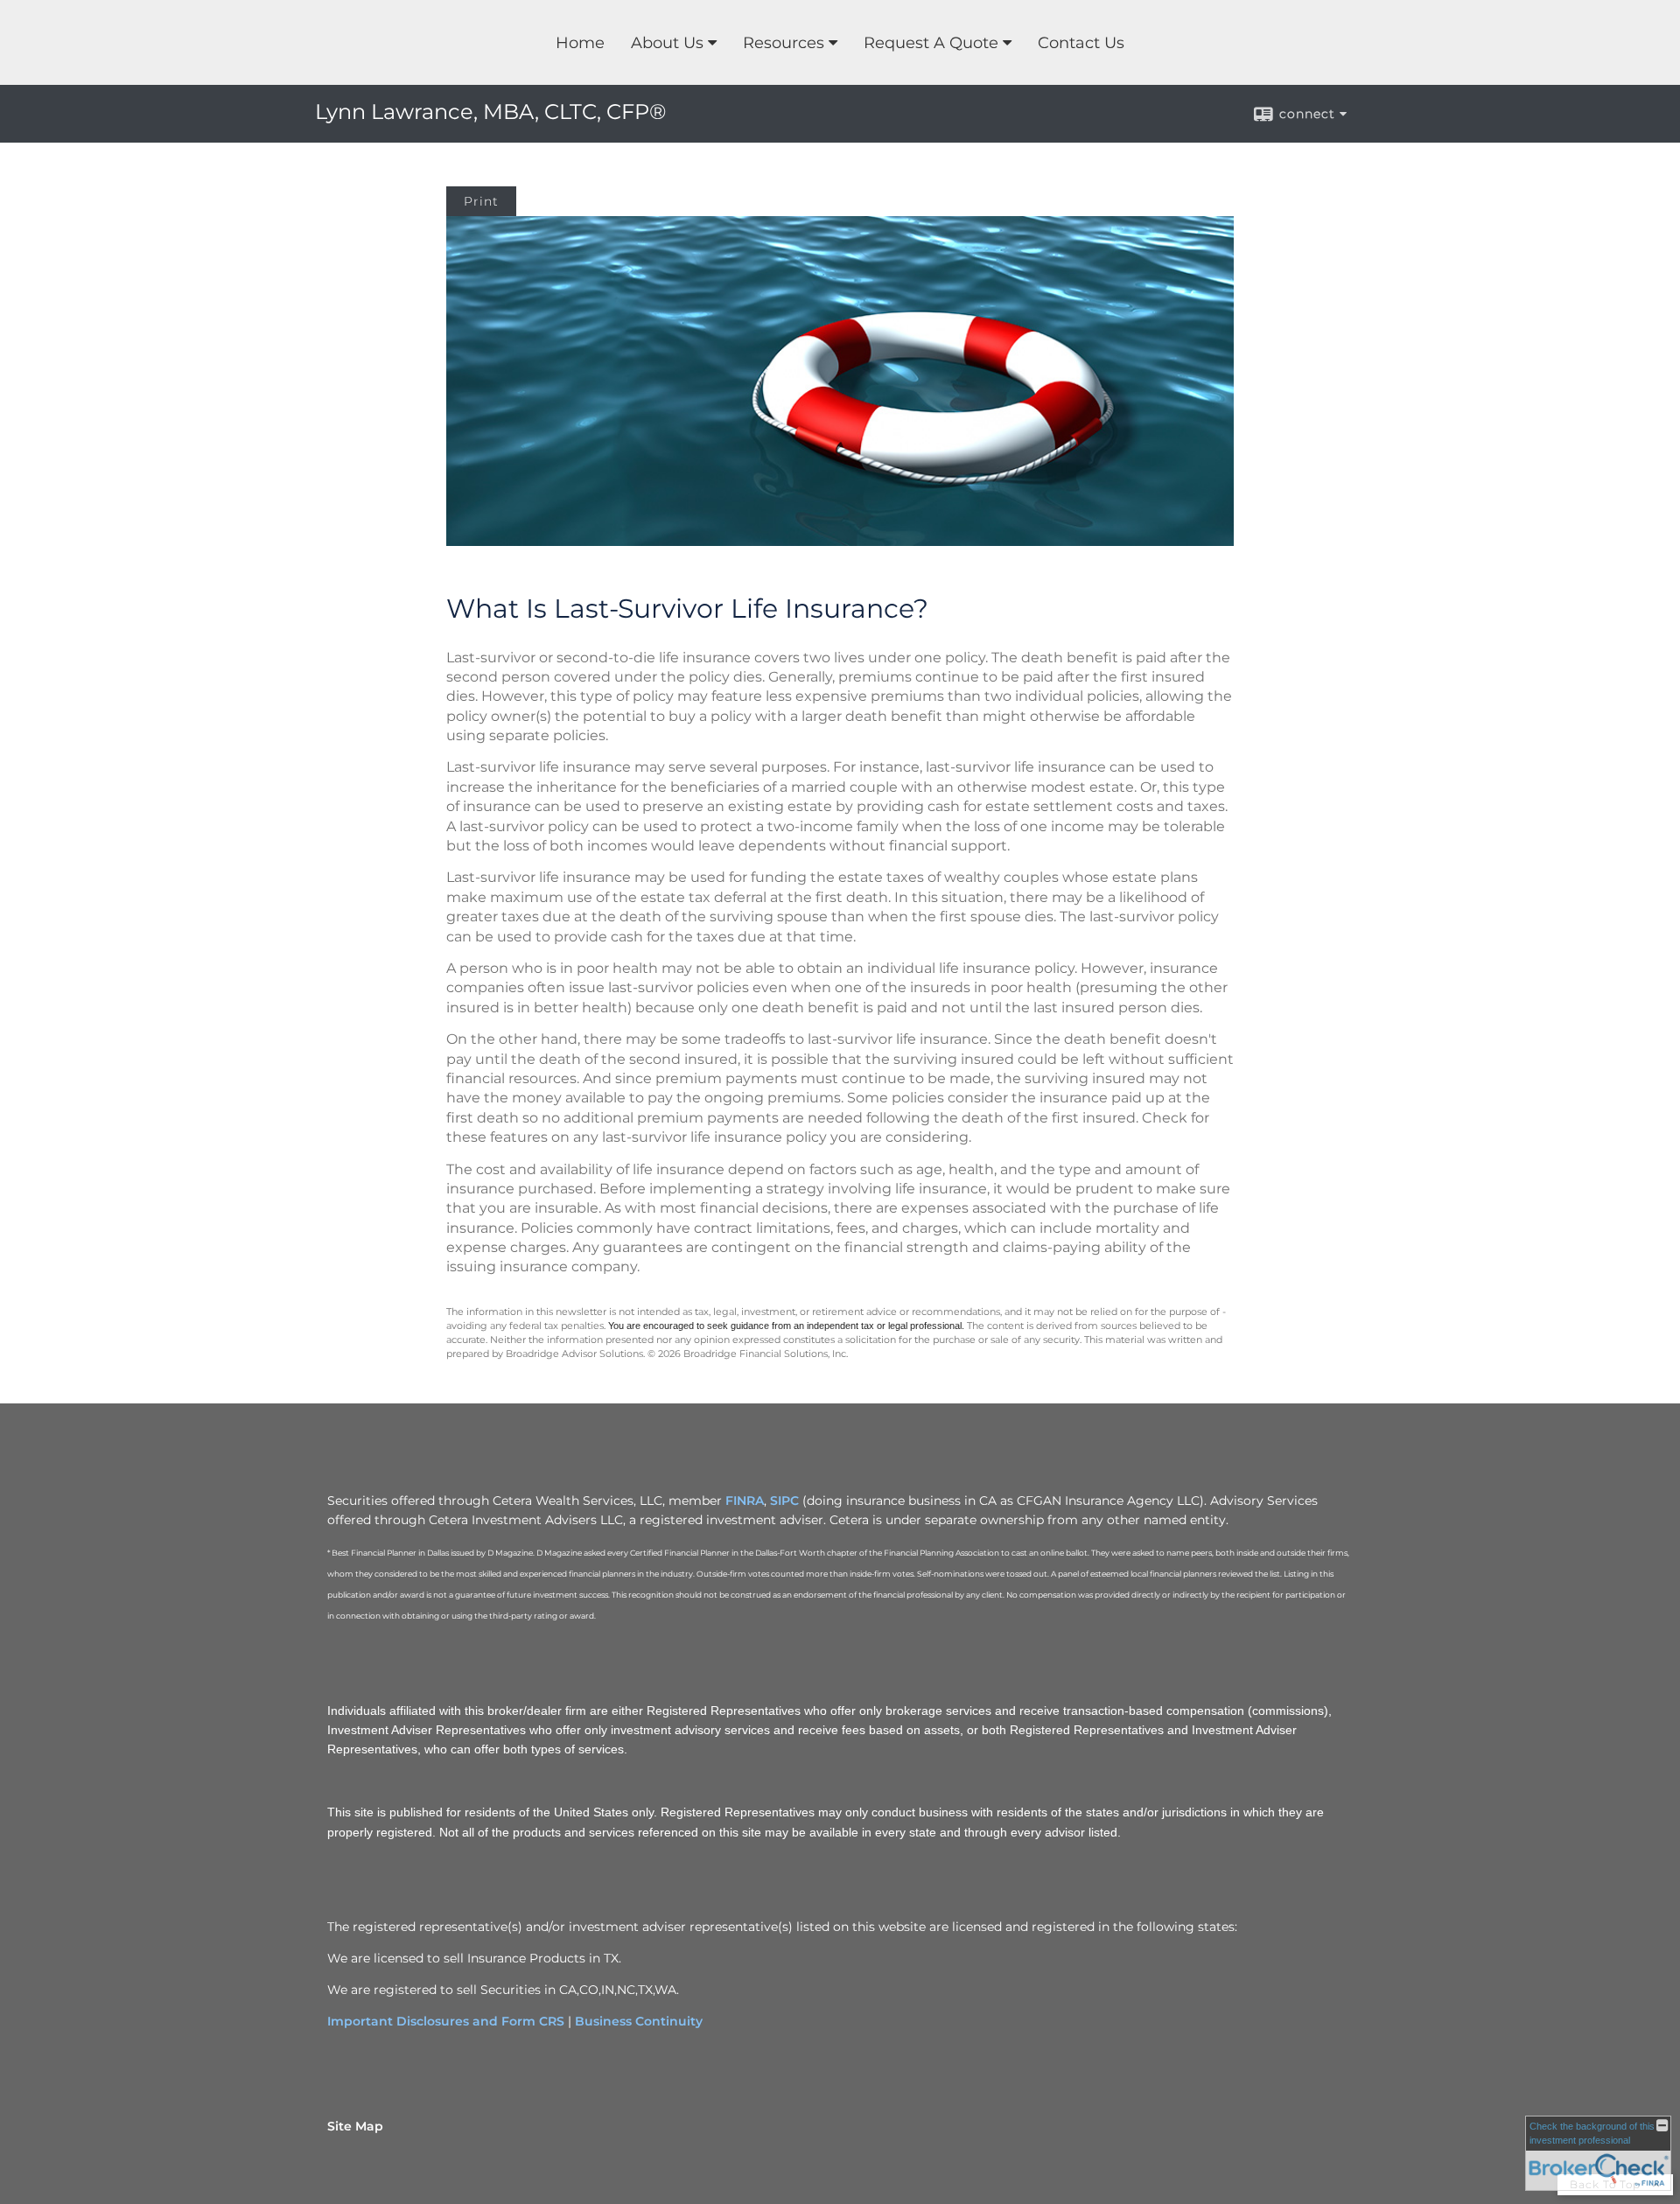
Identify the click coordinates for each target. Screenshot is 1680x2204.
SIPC (784, 1501)
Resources (784, 43)
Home (580, 43)
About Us (667, 43)
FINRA (745, 1501)
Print (481, 201)
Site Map (355, 2126)
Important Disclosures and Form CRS (446, 2021)
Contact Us (1081, 43)
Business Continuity (639, 2021)
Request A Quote (931, 43)
